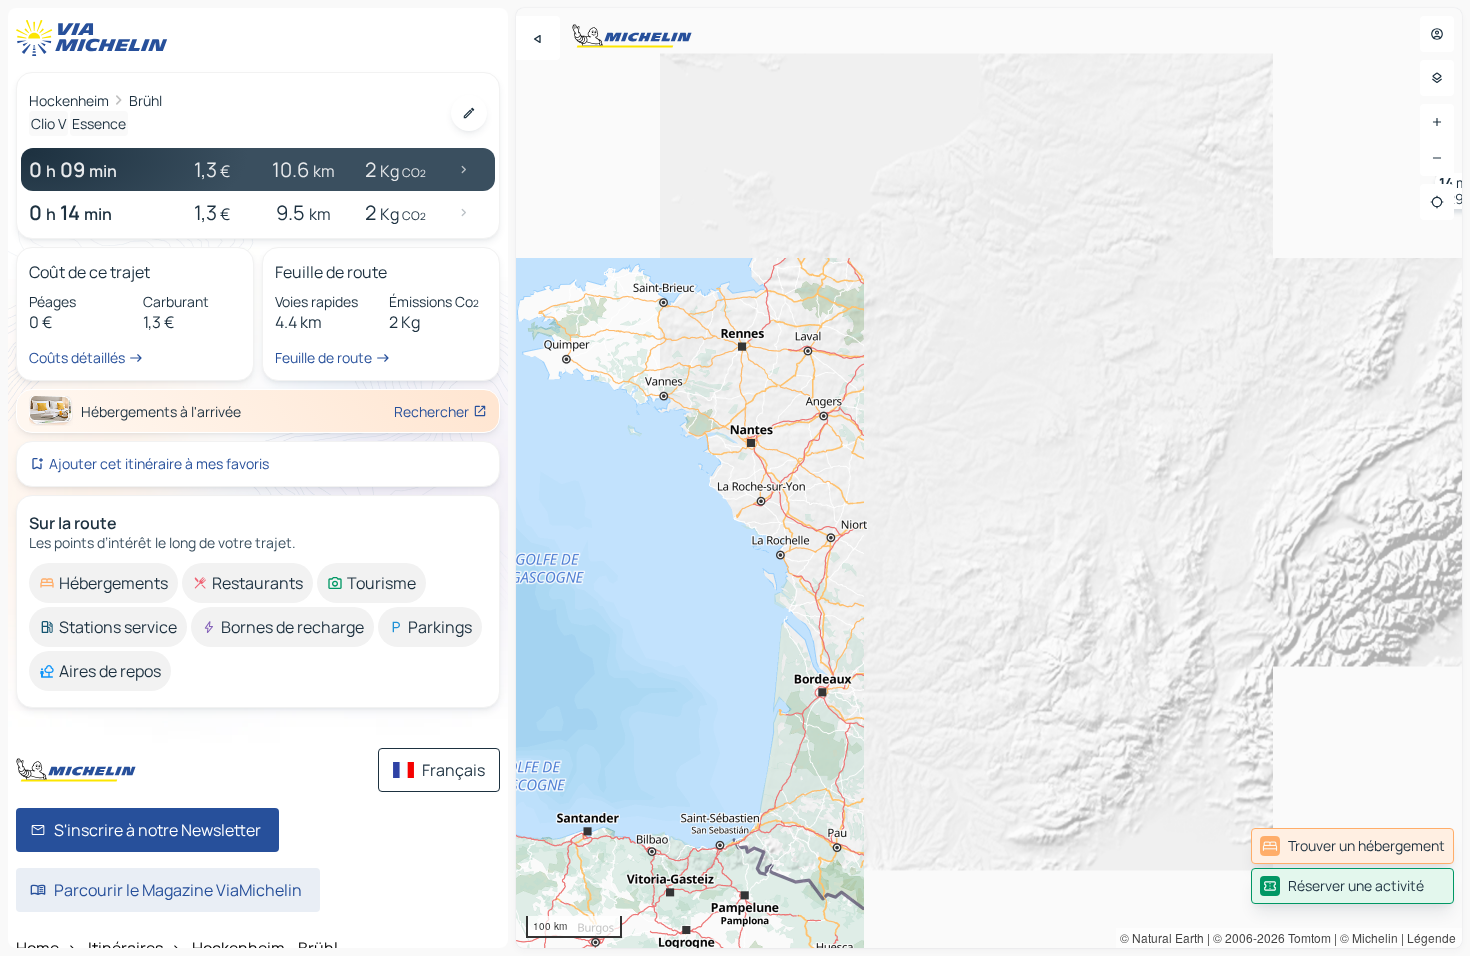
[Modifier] (469, 113)
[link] (1352, 846)
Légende (1431, 937)
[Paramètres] (1437, 78)
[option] (103, 583)
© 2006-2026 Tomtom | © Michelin (1305, 937)
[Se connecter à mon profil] (1437, 34)
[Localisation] (1437, 202)
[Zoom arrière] (1437, 158)
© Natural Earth (1162, 937)
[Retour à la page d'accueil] (96, 38)
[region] (989, 478)
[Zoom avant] (1437, 122)
